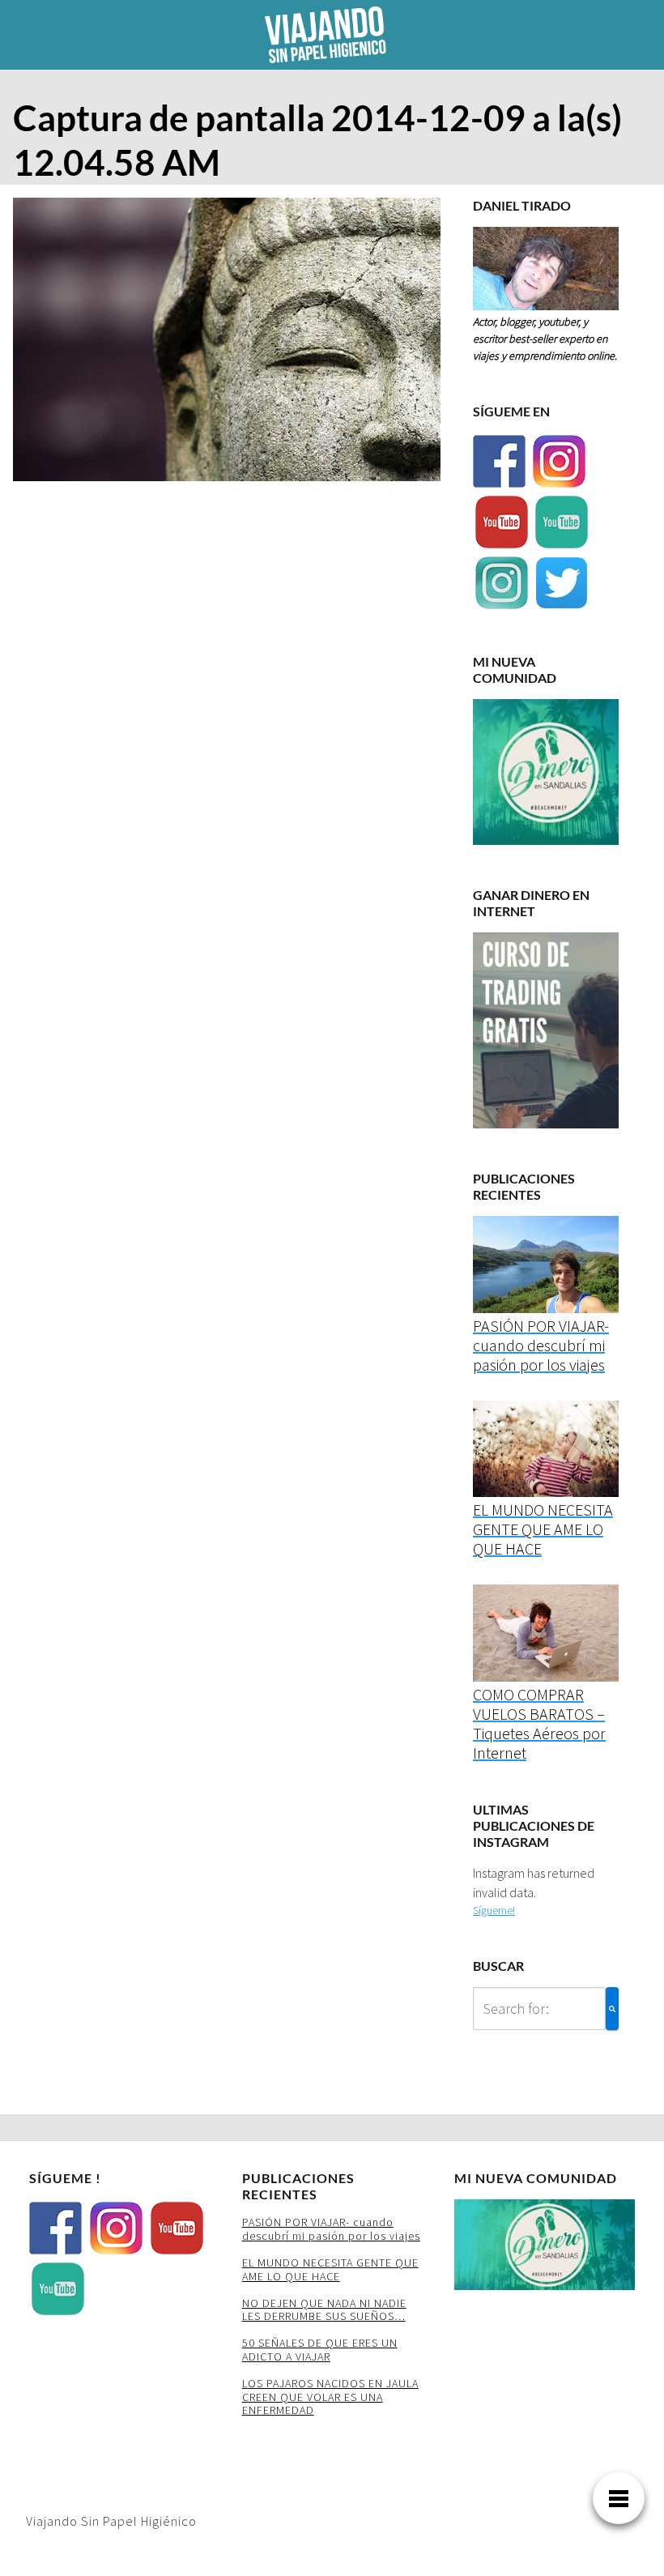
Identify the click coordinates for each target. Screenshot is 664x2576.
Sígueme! (494, 1910)
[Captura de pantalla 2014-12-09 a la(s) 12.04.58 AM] (227, 344)
